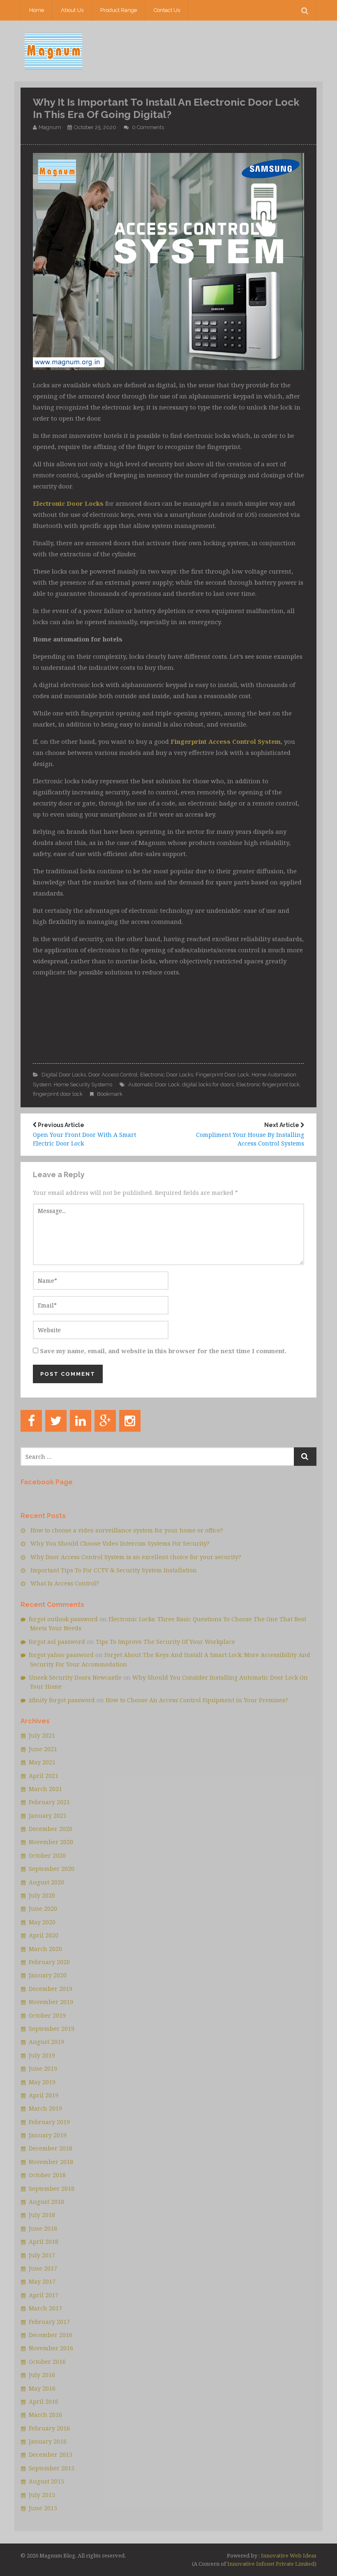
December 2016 (51, 2335)
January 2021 (48, 1816)
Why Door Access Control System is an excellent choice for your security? (136, 1557)
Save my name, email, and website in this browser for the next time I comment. (163, 1351)
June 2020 (43, 1908)
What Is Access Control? (65, 1583)
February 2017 (49, 2322)
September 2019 (52, 2029)
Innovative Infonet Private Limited (271, 2564)
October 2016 (47, 2362)
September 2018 (52, 2188)
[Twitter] (56, 1421)
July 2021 (42, 1735)
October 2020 (47, 1855)
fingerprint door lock (58, 1094)
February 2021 (49, 1802)
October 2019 (47, 2015)
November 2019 (51, 2002)
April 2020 (44, 1935)
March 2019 (45, 2108)
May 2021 (42, 1762)
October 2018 (47, 2175)
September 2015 (52, 2468)
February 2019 (49, 2122)
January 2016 (48, 2441)
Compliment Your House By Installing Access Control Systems (250, 1135)
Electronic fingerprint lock (268, 1084)
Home (37, 10)
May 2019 (42, 2082)
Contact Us (167, 10)
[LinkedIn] (81, 1421)
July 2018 (42, 2215)
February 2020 (49, 1962)
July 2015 (42, 2495)
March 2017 (45, 2308)
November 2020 (51, 1842)
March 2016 (45, 2415)
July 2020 (42, 1895)
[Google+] (105, 1421)
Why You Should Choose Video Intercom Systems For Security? (120, 1543)
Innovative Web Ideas (288, 2555)
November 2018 (51, 2162)
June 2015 (43, 2508)
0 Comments (148, 127)
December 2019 (51, 1989)
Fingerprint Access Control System (226, 741)
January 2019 (48, 2135)
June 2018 (43, 2228)
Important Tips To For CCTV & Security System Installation (114, 1570)
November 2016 (51, 2348)
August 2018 (46, 2202)
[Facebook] (31, 1421)
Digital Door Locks (64, 1075)
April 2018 (44, 2242)
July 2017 (42, 2255)
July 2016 (42, 2375)
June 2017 (43, 2268)
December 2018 (51, 2148)
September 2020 (52, 1869)
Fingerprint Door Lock (222, 1075)
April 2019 (44, 2095)
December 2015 (51, 2454)
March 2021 (45, 1789)
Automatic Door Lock (154, 1084)
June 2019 (43, 2068)
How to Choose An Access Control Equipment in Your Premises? (197, 1700)
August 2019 (46, 2042)
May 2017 (42, 2281)
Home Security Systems (83, 1084)
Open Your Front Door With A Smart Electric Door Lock (84, 1135)
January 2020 (48, 1975)
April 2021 (44, 1776)
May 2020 (42, 1922)
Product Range (119, 10)
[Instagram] (130, 1421)
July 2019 (42, 2055)
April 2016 (44, 2401)
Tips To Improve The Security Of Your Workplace (165, 1642)
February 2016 (49, 2428)
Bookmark (110, 1094)
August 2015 (46, 2481)
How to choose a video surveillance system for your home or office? (127, 1530)
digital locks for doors (208, 1084)
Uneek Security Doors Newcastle (75, 1677)
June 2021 (43, 1749)
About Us (72, 10)
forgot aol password (57, 1642)
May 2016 (42, 2388)
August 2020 (46, 1882)
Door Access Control (113, 1075)
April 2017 (44, 2295)
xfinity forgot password (62, 1700)
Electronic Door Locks (68, 503)
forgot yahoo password (61, 1655)
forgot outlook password (63, 1619)
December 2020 (51, 1829)
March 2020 (45, 1949)
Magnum (50, 127)
